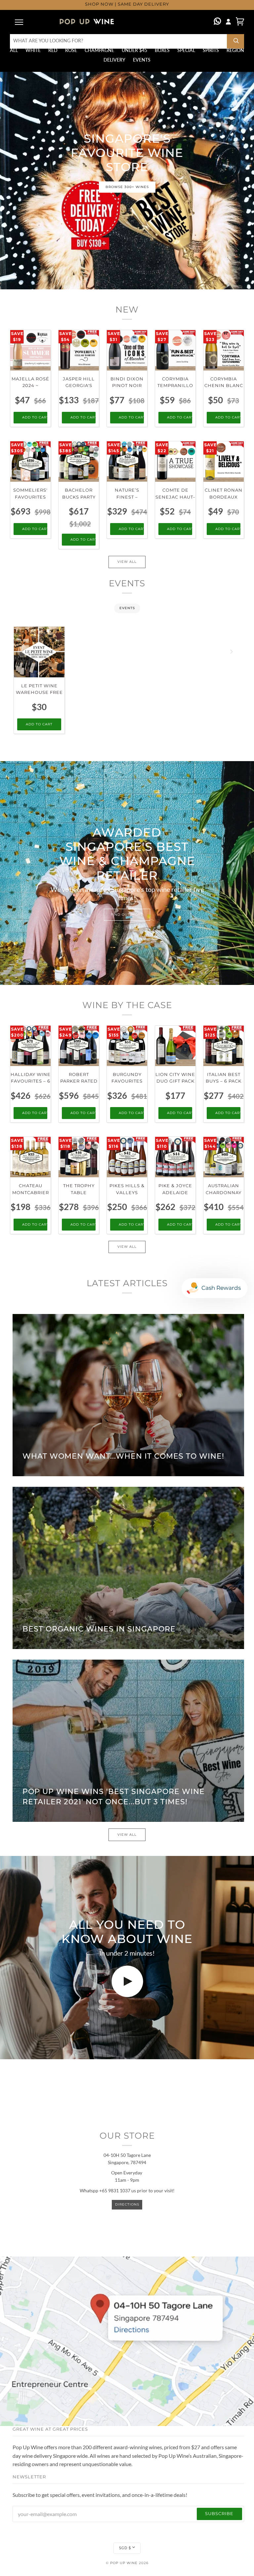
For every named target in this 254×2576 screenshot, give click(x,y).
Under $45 (134, 50)
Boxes (162, 50)
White (33, 50)
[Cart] (240, 21)
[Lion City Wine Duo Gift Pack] (175, 1046)
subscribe (219, 2514)
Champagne (99, 50)
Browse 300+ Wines (127, 187)
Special (186, 50)
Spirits (211, 50)
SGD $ (125, 2548)
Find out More (127, 915)
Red (53, 50)
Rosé (71, 50)
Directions (127, 2204)
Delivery (114, 60)
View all (127, 562)
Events (142, 60)
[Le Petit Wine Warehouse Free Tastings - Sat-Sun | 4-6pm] (39, 652)
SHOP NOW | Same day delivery (127, 4)
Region (235, 50)
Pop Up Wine (124, 2563)
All (14, 50)
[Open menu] (20, 22)
